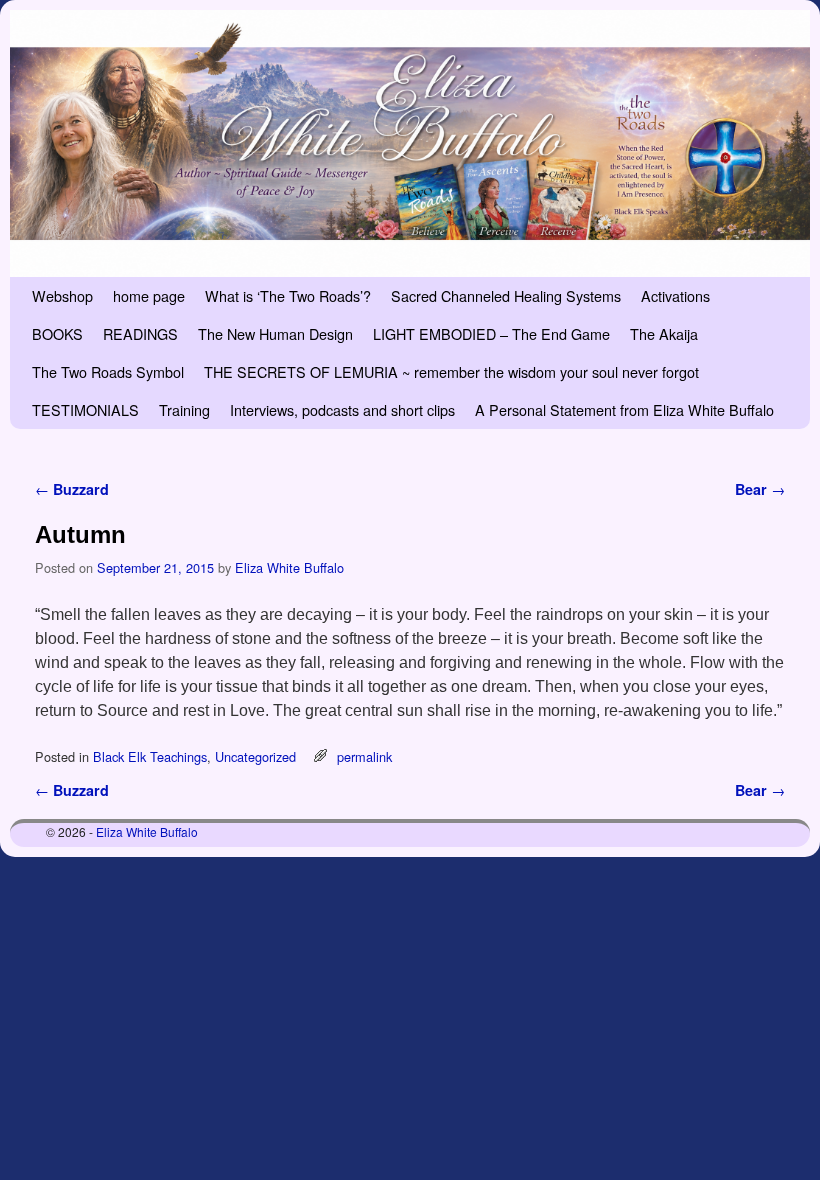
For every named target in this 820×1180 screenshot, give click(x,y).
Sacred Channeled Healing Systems (506, 295)
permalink (364, 756)
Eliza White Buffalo (289, 567)
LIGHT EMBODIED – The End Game (491, 333)
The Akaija (664, 333)
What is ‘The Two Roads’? (288, 295)
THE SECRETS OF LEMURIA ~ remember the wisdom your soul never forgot (451, 371)
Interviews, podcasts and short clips (342, 409)
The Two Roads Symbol (108, 371)
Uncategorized (255, 756)
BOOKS (57, 333)
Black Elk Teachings (150, 756)
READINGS (140, 333)
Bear (760, 489)
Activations (675, 295)
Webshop (62, 295)
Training (184, 409)
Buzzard (72, 489)
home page (149, 295)
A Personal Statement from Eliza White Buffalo (624, 409)
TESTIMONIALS (85, 409)
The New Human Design (275, 333)
